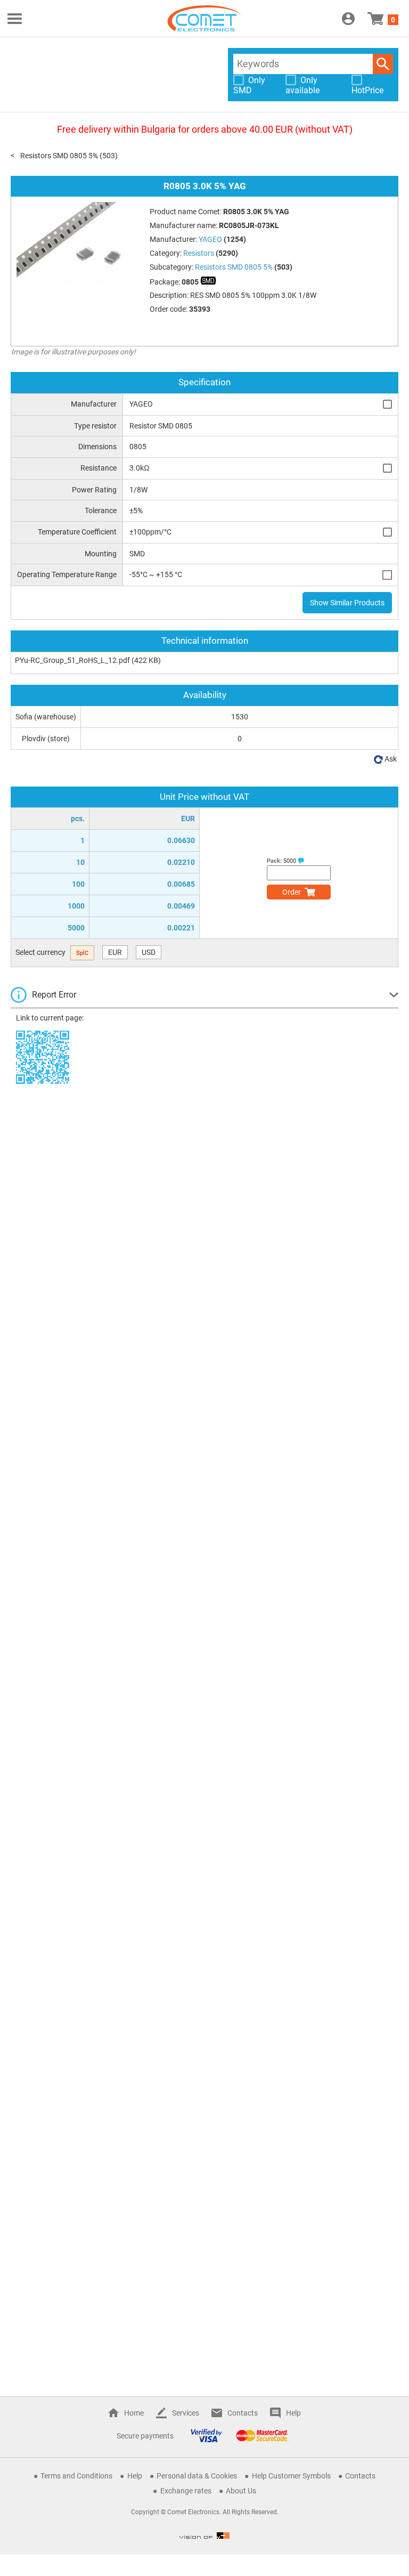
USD (149, 952)
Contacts (243, 2413)
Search (383, 64)
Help (293, 2413)
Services (186, 2413)
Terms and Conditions (76, 2476)
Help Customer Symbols (291, 2476)
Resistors (199, 253)
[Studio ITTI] (204, 2536)
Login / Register (348, 19)
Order (292, 892)
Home (134, 2413)
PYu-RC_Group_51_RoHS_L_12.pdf (72, 660)
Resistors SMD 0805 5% (59, 156)
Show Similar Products (347, 603)
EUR (115, 952)
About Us (241, 2491)
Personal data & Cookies (197, 2476)
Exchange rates (186, 2491)
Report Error (54, 995)
